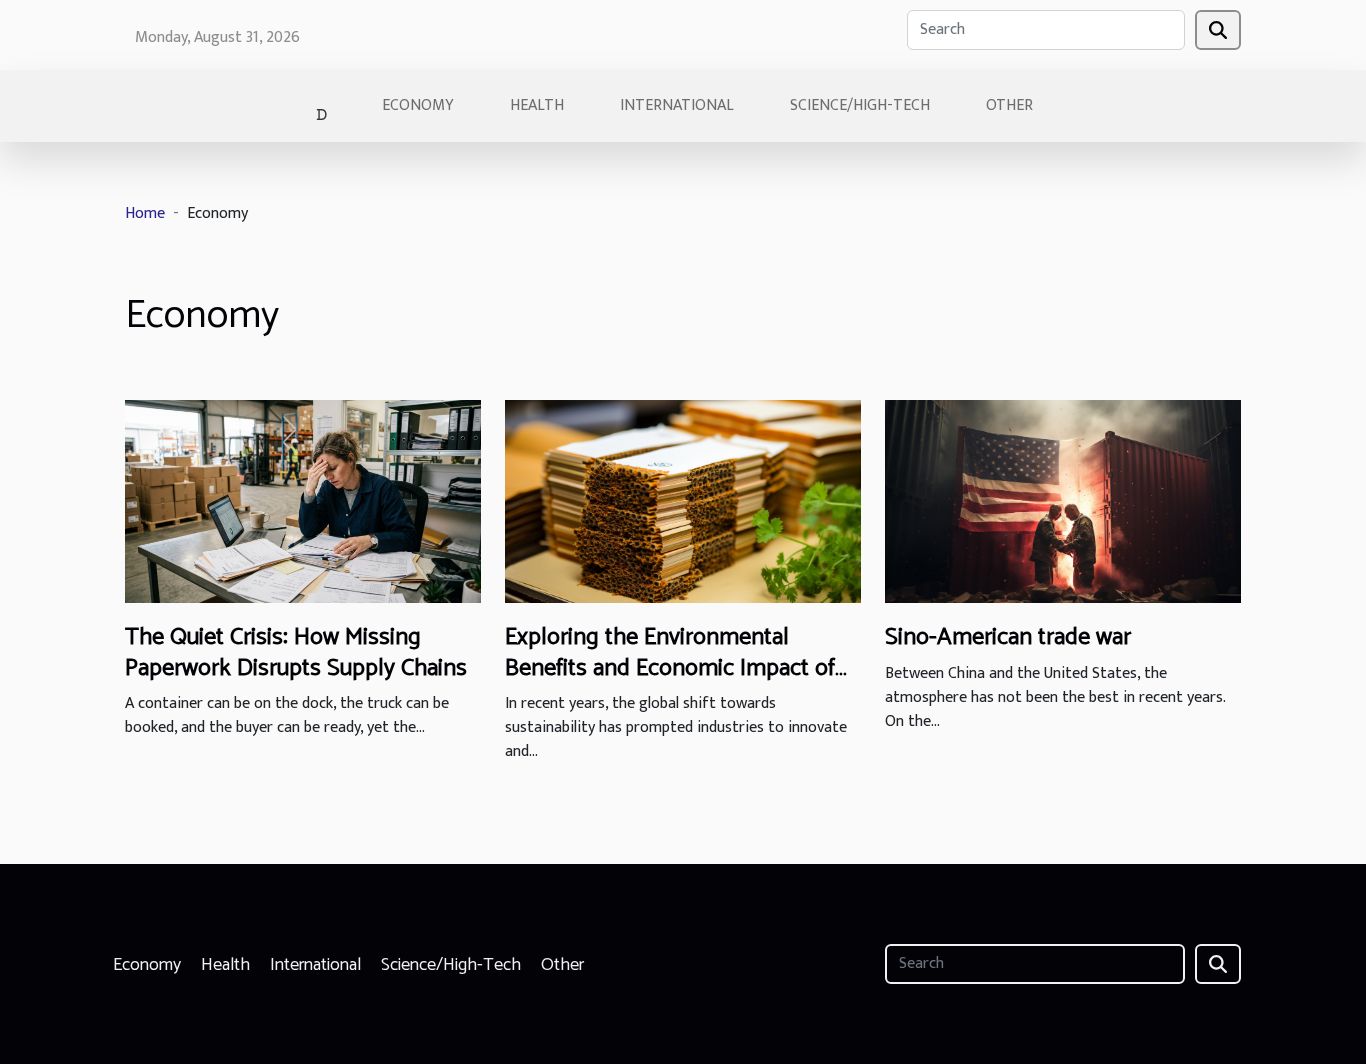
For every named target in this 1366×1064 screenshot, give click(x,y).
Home (145, 213)
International (677, 105)
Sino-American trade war (1008, 637)
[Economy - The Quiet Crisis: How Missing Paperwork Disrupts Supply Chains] (303, 500)
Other (1009, 105)
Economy (418, 105)
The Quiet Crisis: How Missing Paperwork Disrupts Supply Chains (296, 652)
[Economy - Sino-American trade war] (1063, 500)
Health (537, 105)
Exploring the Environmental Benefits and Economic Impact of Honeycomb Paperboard (670, 668)
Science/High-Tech (860, 105)
